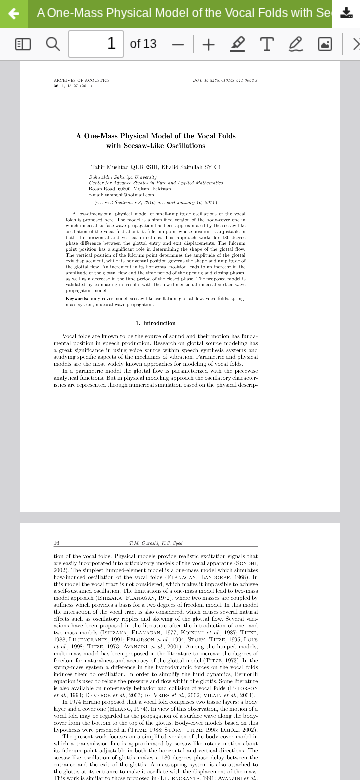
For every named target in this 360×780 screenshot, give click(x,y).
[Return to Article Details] (14, 14)
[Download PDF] (346, 14)
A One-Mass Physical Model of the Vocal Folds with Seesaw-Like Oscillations (198, 13)
